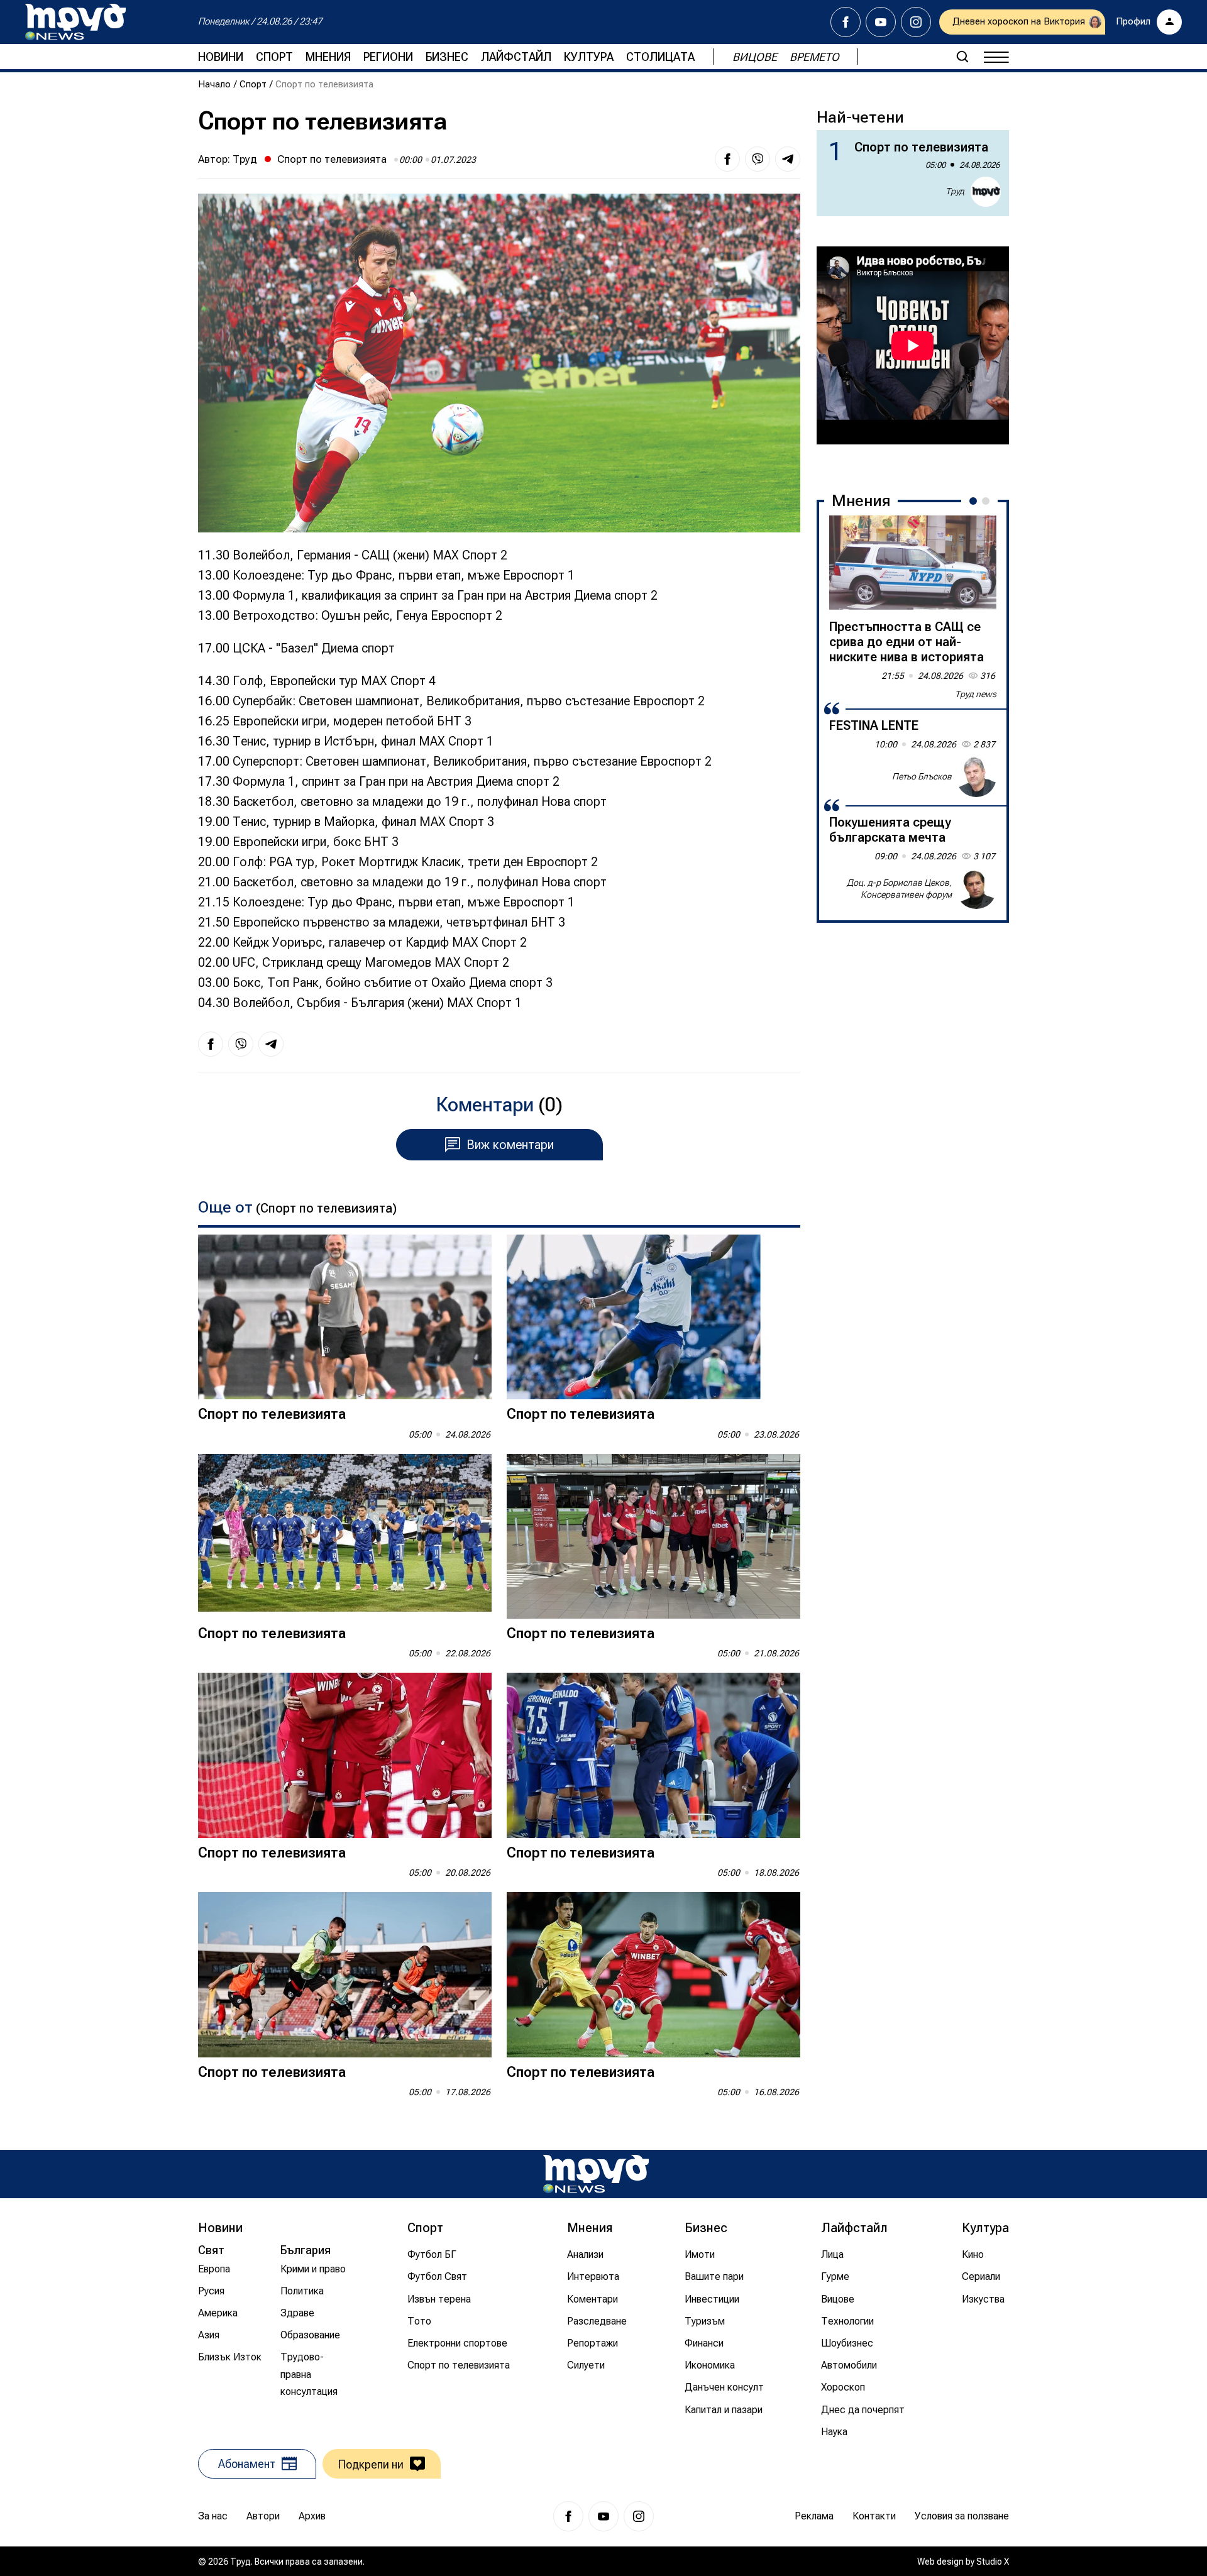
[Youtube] (881, 22)
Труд (245, 159)
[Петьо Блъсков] (976, 777)
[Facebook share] (727, 159)
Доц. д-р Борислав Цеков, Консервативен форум (899, 889)
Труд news (976, 694)
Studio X (993, 2562)
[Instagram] (916, 22)
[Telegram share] (788, 159)
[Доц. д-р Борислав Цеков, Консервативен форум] (976, 889)
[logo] (75, 22)
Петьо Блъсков (922, 776)
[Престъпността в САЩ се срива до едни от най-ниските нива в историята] (913, 563)
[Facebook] (846, 22)
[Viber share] (758, 159)
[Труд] (596, 2174)
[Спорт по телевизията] (345, 1317)
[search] (962, 57)
